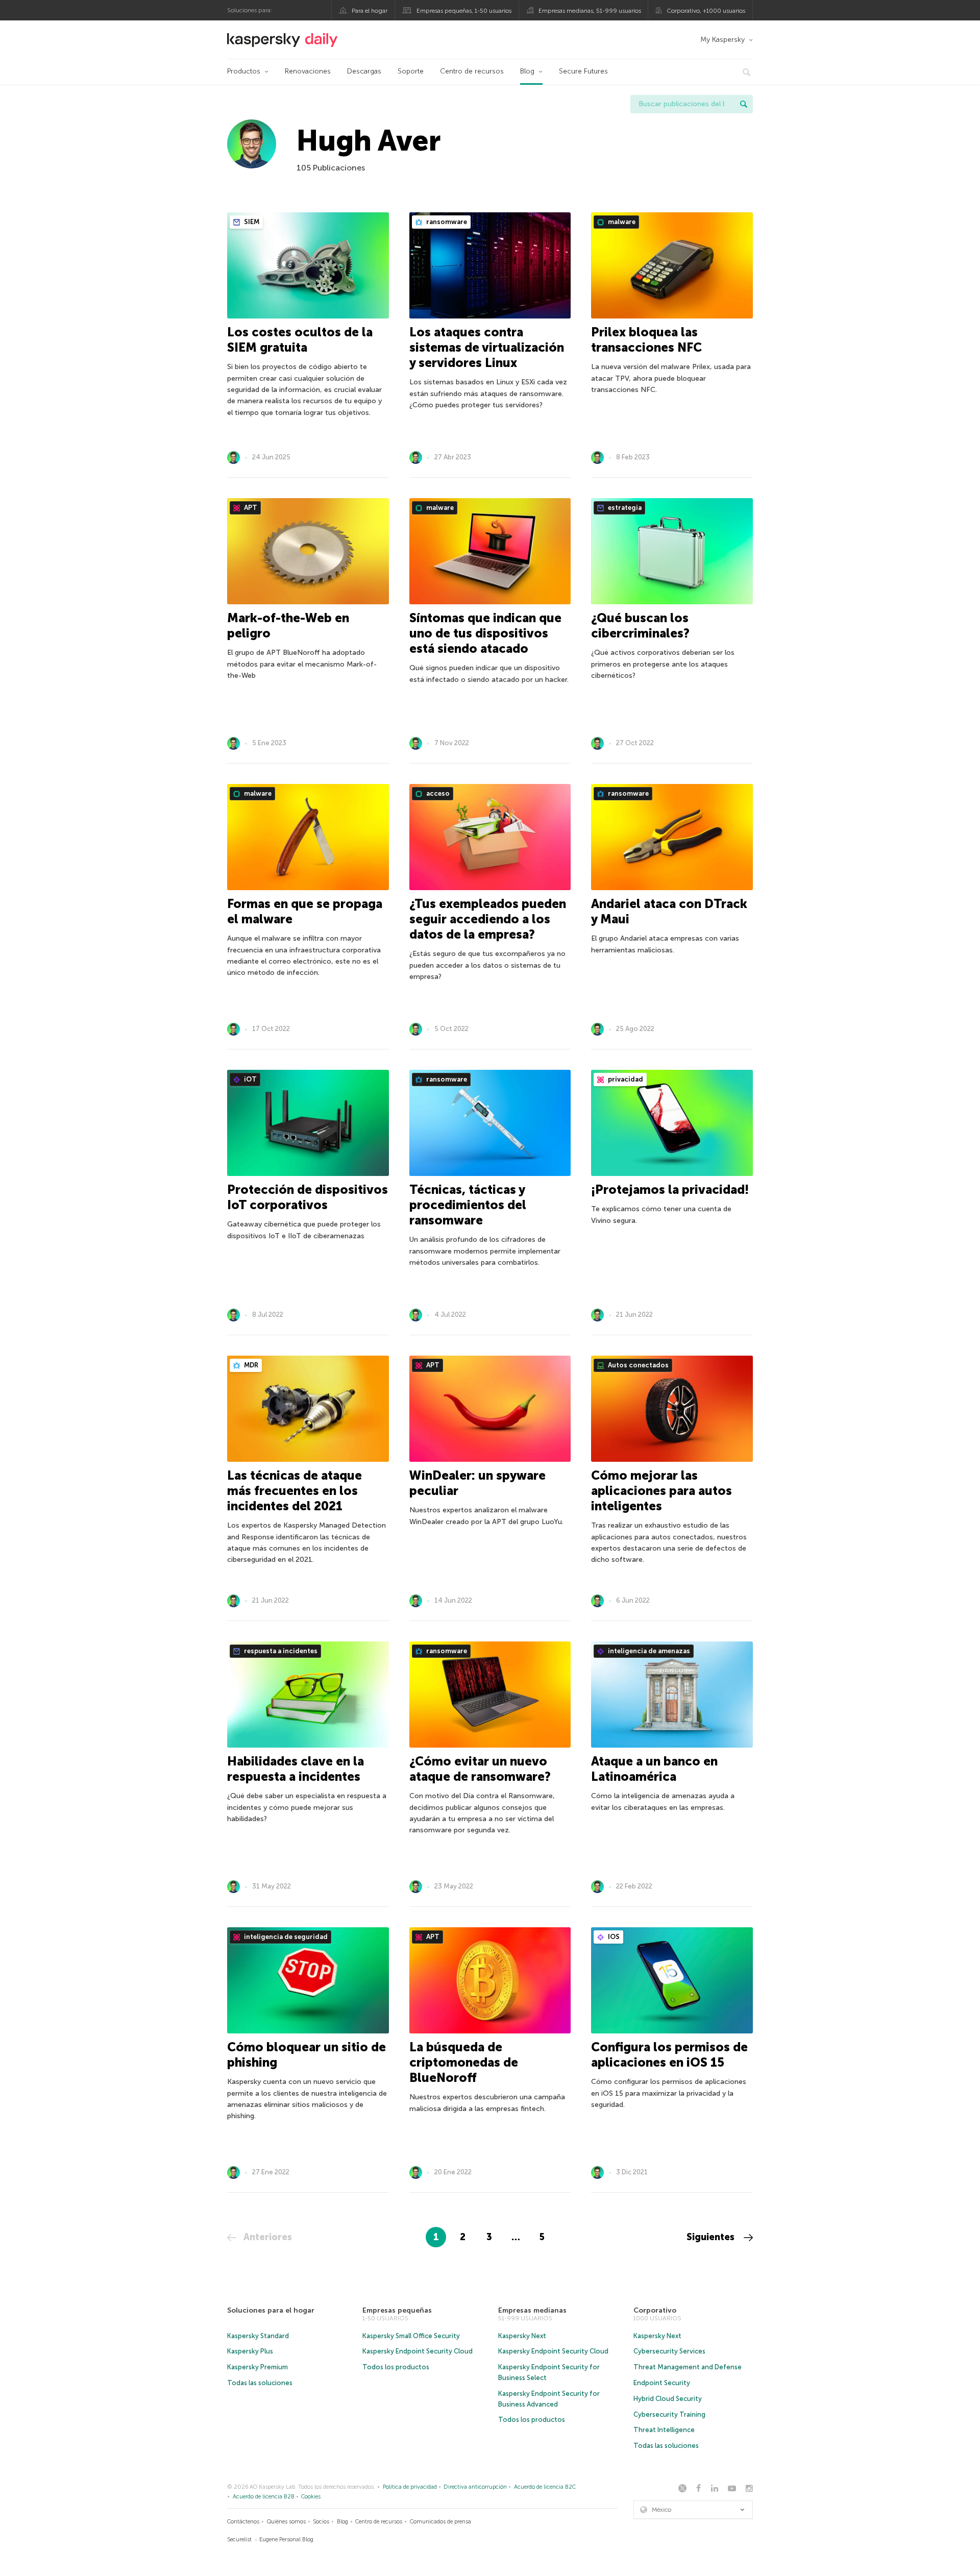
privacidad (625, 1079)
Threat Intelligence (664, 2430)
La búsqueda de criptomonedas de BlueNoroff (464, 2062)
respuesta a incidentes (280, 1651)
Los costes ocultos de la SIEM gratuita (300, 340)
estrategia (624, 508)
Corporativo (655, 2310)
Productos (244, 71)
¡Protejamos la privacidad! (670, 1189)
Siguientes (712, 2237)
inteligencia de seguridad (285, 1937)
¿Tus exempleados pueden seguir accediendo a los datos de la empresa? (488, 919)
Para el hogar (370, 11)
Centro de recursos (472, 71)
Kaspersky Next (522, 2336)
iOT (250, 1079)
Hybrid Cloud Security (668, 2399)
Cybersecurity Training (669, 2414)
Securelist (239, 2540)
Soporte (411, 71)
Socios (321, 2522)
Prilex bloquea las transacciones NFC (646, 340)
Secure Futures (583, 71)
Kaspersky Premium (258, 2367)
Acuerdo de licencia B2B (264, 2497)
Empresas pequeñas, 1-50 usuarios (464, 11)
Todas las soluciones (260, 2383)
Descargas (364, 71)
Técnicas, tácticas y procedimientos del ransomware (468, 1205)
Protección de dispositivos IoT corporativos (308, 1197)
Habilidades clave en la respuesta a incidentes (296, 1769)
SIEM (251, 222)
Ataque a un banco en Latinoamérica (654, 1769)
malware (621, 222)
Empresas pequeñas (397, 2310)
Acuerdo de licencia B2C (545, 2487)
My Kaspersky (722, 40)
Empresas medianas (532, 2310)
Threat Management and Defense (688, 2367)
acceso (437, 793)
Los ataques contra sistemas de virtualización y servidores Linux (487, 347)
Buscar (744, 104)
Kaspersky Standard (258, 2336)
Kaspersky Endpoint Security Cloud (418, 2351)
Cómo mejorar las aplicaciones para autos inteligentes (661, 1491)
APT (250, 508)
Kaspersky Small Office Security (411, 2336)
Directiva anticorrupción (475, 2487)
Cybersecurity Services (669, 2351)
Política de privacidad (410, 2487)
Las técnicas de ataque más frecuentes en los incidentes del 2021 (295, 1491)
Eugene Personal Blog (286, 2540)
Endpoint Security (662, 2383)
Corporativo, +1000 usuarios (706, 11)
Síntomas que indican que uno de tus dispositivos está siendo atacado (485, 633)
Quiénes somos (286, 2522)
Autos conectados (638, 1365)
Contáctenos (243, 2522)
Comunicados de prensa (440, 2522)
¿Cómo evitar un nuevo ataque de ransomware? (480, 1769)
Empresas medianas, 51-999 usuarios (590, 11)
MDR (250, 1365)
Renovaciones (308, 71)
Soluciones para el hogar (271, 2310)
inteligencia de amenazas (648, 1651)
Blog (527, 71)
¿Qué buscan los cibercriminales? (640, 625)
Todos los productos (396, 2367)
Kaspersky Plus (250, 2351)
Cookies (311, 2497)
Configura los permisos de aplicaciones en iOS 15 (669, 2055)
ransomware (446, 222)
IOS (613, 1937)
